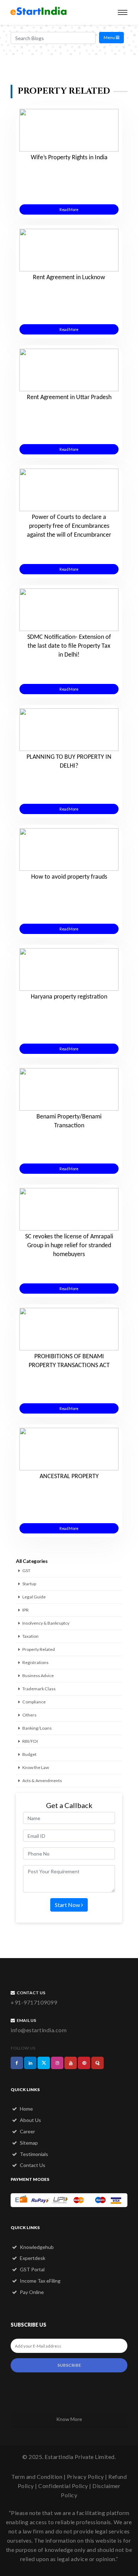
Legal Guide (34, 1597)
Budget (29, 1754)
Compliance (34, 1702)
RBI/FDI (30, 1741)
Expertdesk (32, 2258)
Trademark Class (39, 1689)
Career (27, 2131)
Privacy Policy (85, 2477)
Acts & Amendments (42, 1781)
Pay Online (31, 2292)
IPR (25, 1610)
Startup (29, 1584)
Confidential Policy (63, 2486)
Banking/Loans (37, 1728)
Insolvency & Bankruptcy (46, 1623)
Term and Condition (37, 2477)
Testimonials (33, 2154)
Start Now (68, 1905)
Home (26, 2109)
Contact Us (32, 2165)
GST (26, 1571)
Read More (69, 209)
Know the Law (36, 1767)
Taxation (30, 1636)
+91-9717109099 (34, 2002)
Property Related (39, 1649)
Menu (110, 37)
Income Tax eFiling (40, 2281)
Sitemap (28, 2143)
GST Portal (32, 2269)
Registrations (35, 1662)
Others (29, 1715)
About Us (30, 2120)
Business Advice (38, 1676)
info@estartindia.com (39, 2030)
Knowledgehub (36, 2247)
